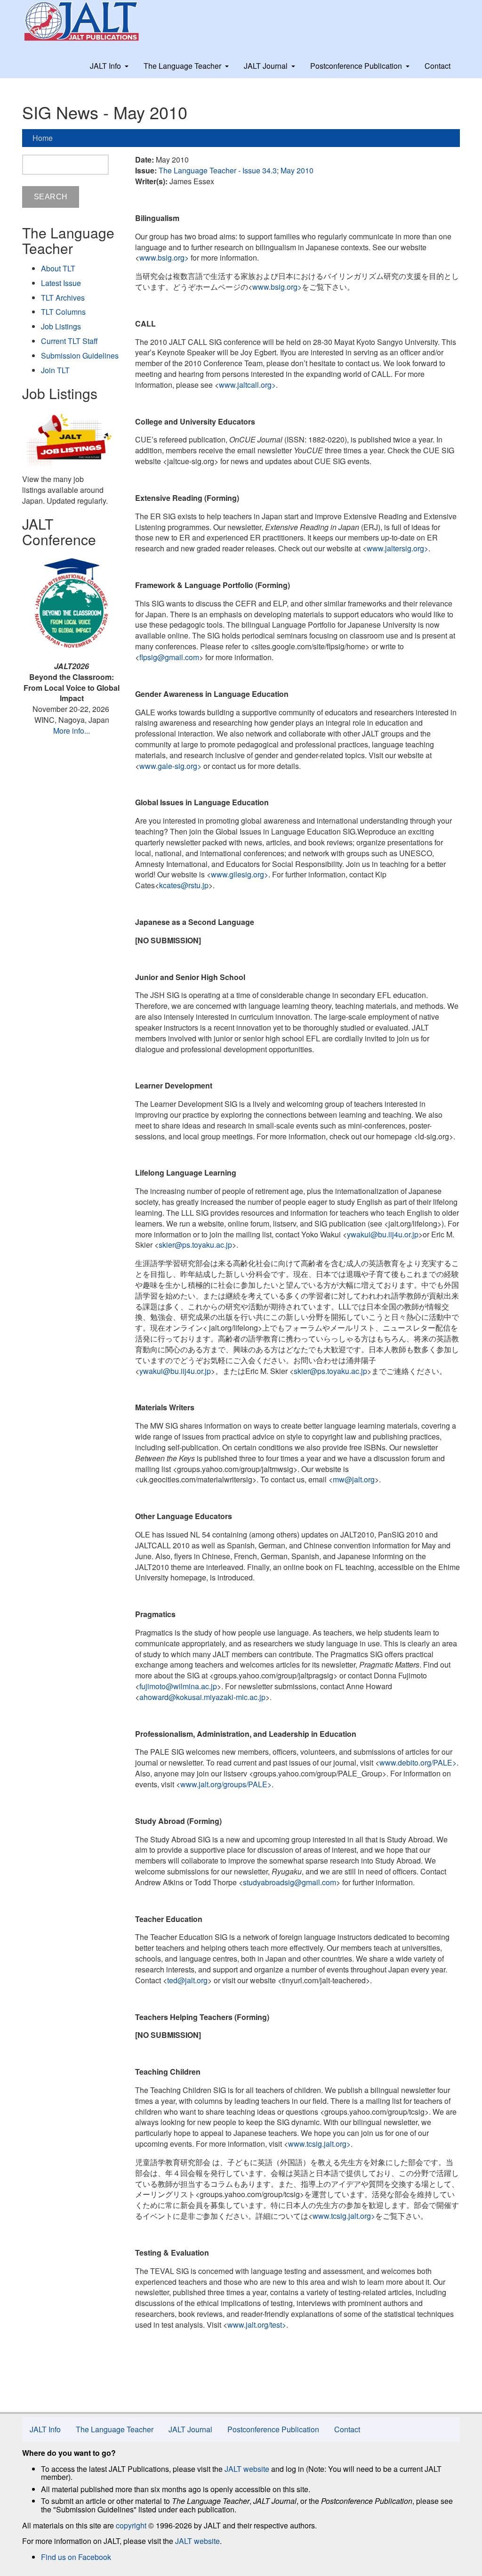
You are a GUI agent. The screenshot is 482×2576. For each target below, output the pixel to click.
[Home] (90, 21)
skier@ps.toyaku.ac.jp (195, 1245)
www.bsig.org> (164, 258)
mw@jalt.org (354, 1479)
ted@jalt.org (187, 1980)
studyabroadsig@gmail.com (289, 1882)
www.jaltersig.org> (398, 548)
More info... (72, 731)
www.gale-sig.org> (170, 766)
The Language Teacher (182, 66)
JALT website (247, 2469)
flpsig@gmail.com (169, 657)
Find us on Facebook (76, 2557)
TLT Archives (63, 298)
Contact (438, 66)
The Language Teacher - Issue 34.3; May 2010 (236, 170)
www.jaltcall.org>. (249, 385)
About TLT (58, 268)
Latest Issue (61, 283)
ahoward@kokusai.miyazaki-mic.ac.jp (202, 1697)
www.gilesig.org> (240, 874)
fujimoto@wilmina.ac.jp (178, 1686)
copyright (131, 2525)
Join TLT (55, 370)
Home (43, 138)
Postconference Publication (356, 66)
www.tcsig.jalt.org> (319, 2144)
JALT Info (105, 66)
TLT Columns (63, 312)
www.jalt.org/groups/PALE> (226, 1784)
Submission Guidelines (80, 356)
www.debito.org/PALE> (418, 1762)
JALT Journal (266, 66)
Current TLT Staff (69, 341)
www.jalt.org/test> (257, 2325)
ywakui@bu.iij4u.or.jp (383, 1234)
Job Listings (61, 326)
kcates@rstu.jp (184, 885)
